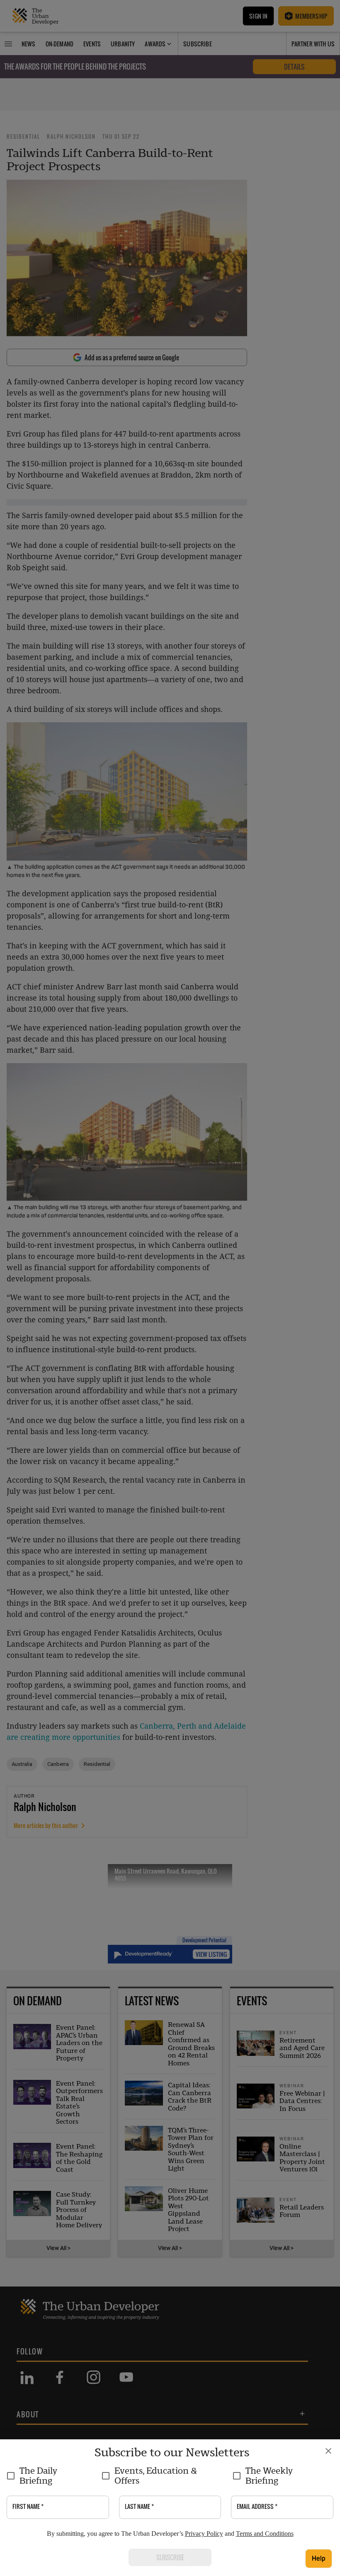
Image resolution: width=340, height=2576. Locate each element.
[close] (328, 2451)
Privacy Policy (204, 2534)
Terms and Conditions (265, 2534)
